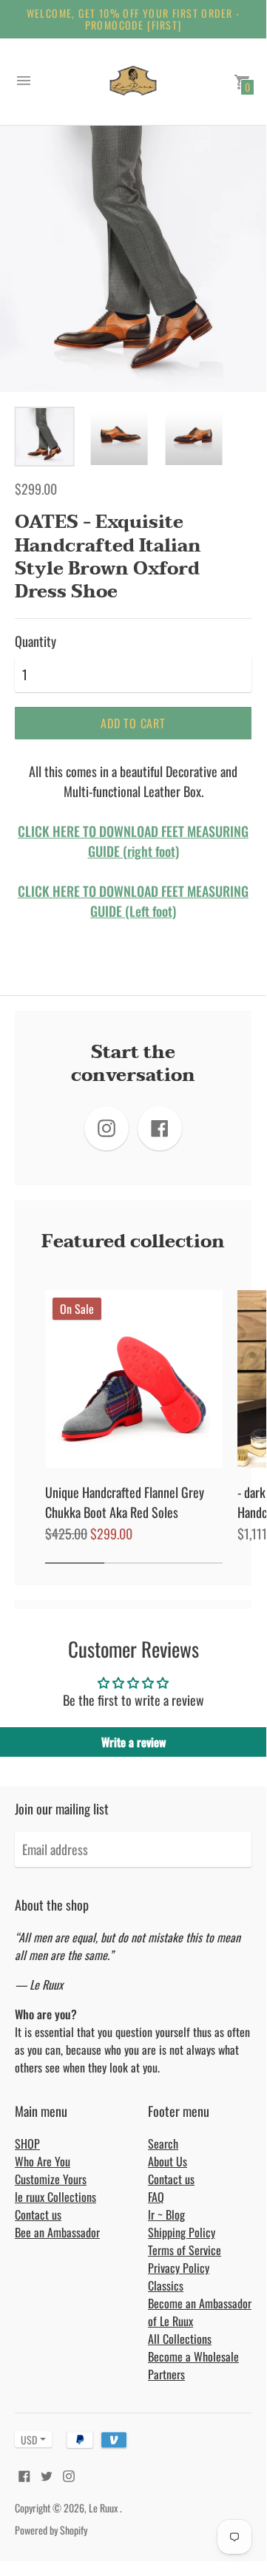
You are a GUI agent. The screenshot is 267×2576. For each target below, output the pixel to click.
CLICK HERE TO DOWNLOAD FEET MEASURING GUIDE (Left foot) (133, 901)
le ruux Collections (55, 2197)
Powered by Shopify (51, 2530)
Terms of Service (185, 2250)
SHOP (27, 2143)
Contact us (38, 2214)
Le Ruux (104, 2508)
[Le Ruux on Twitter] (47, 2474)
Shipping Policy (182, 2232)
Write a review (133, 1742)
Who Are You (43, 2161)
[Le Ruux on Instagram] (69, 2474)
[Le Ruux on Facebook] (24, 2474)
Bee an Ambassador (57, 2232)
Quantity (36, 641)
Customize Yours (51, 2179)
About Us (168, 2161)
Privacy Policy (179, 2268)
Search (163, 2143)
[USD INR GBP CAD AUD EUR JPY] (26, 2440)
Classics (166, 2285)
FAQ (156, 2197)
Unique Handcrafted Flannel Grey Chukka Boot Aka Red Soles (125, 1502)
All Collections (180, 2339)
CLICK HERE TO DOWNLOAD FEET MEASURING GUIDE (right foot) (133, 841)
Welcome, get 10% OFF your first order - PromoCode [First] (133, 19)
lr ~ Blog (166, 2214)
